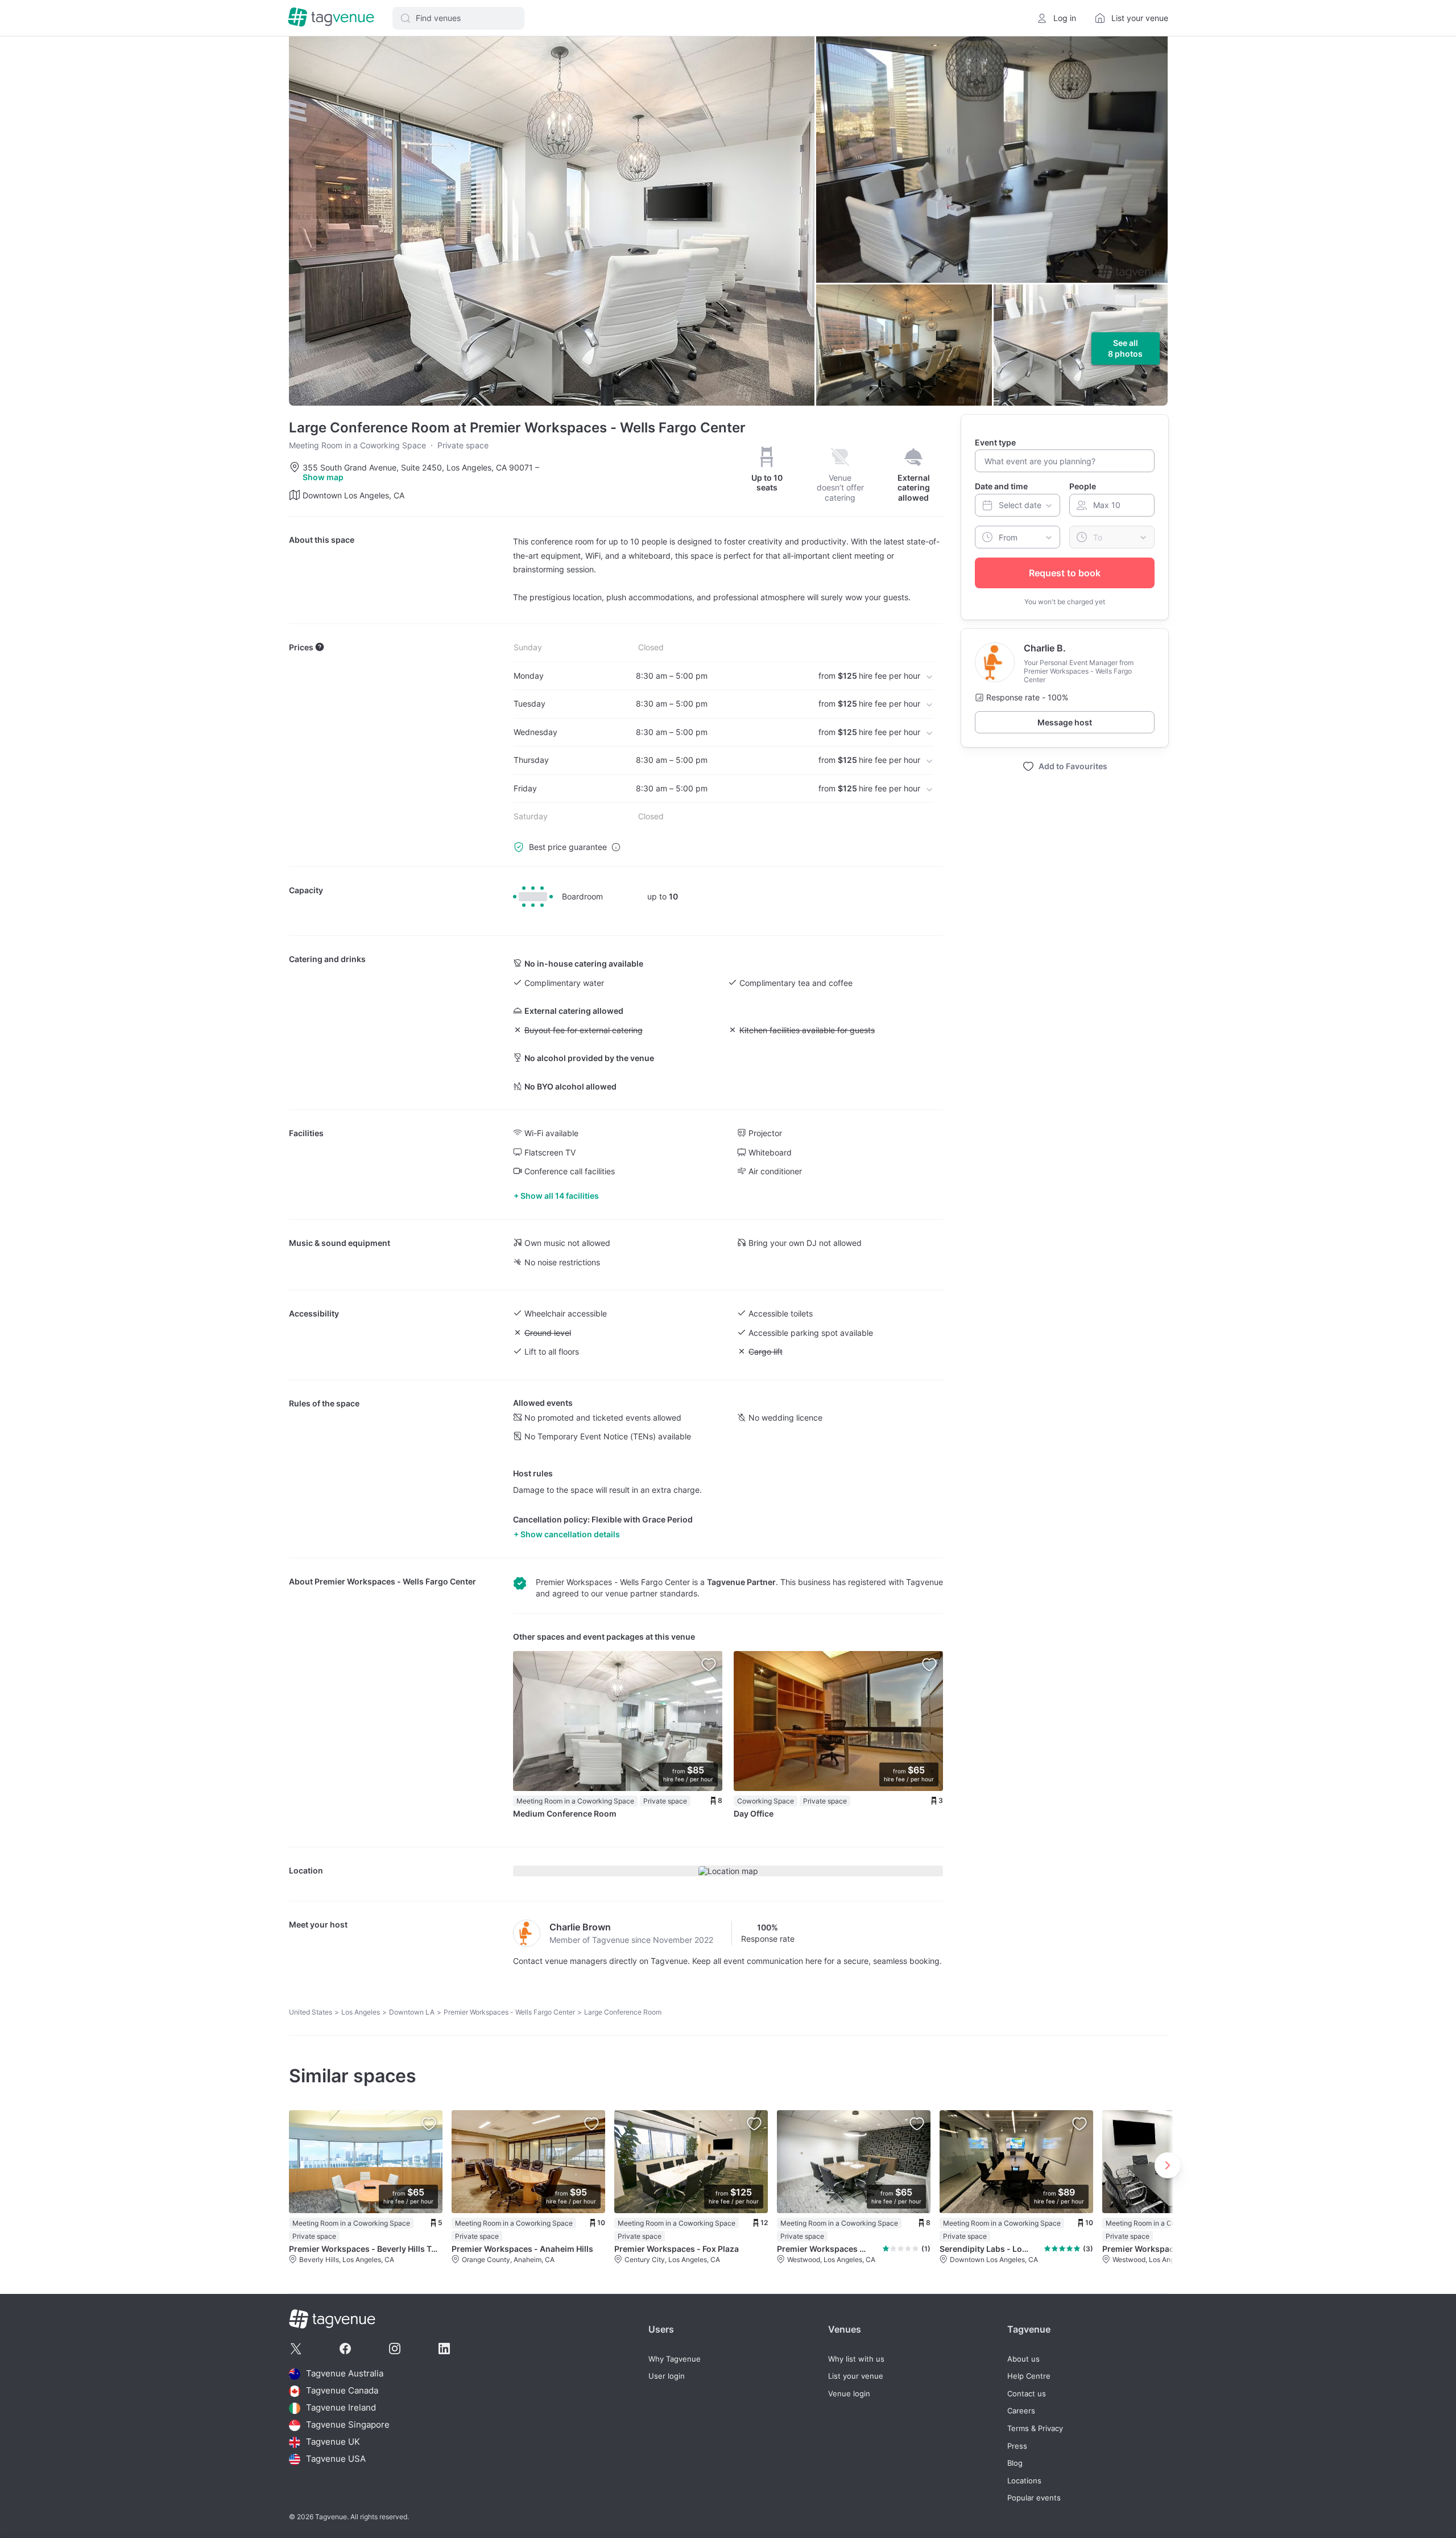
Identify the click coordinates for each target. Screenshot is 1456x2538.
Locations (1024, 2481)
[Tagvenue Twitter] (296, 2349)
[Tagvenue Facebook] (345, 2349)
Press (1017, 2446)
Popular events (1034, 2498)
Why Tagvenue (675, 2359)
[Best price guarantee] (616, 847)
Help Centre (1029, 2376)
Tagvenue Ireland (341, 2408)
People (1083, 486)
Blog (1015, 2463)
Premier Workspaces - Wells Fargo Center (395, 1581)
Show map (323, 477)
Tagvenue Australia (345, 2374)
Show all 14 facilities (560, 1196)
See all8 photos (1125, 348)
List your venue (856, 2376)
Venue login (849, 2394)
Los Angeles (361, 2012)
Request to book (1065, 573)
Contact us (1027, 2394)
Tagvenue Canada (342, 2391)
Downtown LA (412, 2012)
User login (667, 2376)
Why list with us (856, 2359)
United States (311, 2012)
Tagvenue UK (333, 2442)
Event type (995, 442)
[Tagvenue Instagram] (395, 2349)
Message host (1065, 722)
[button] (458, 18)
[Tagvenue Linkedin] (444, 2349)
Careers (1021, 2411)
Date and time (1001, 486)
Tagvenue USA (336, 2459)
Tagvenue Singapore (348, 2425)
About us (1023, 2359)
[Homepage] (331, 18)
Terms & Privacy (1035, 2428)
